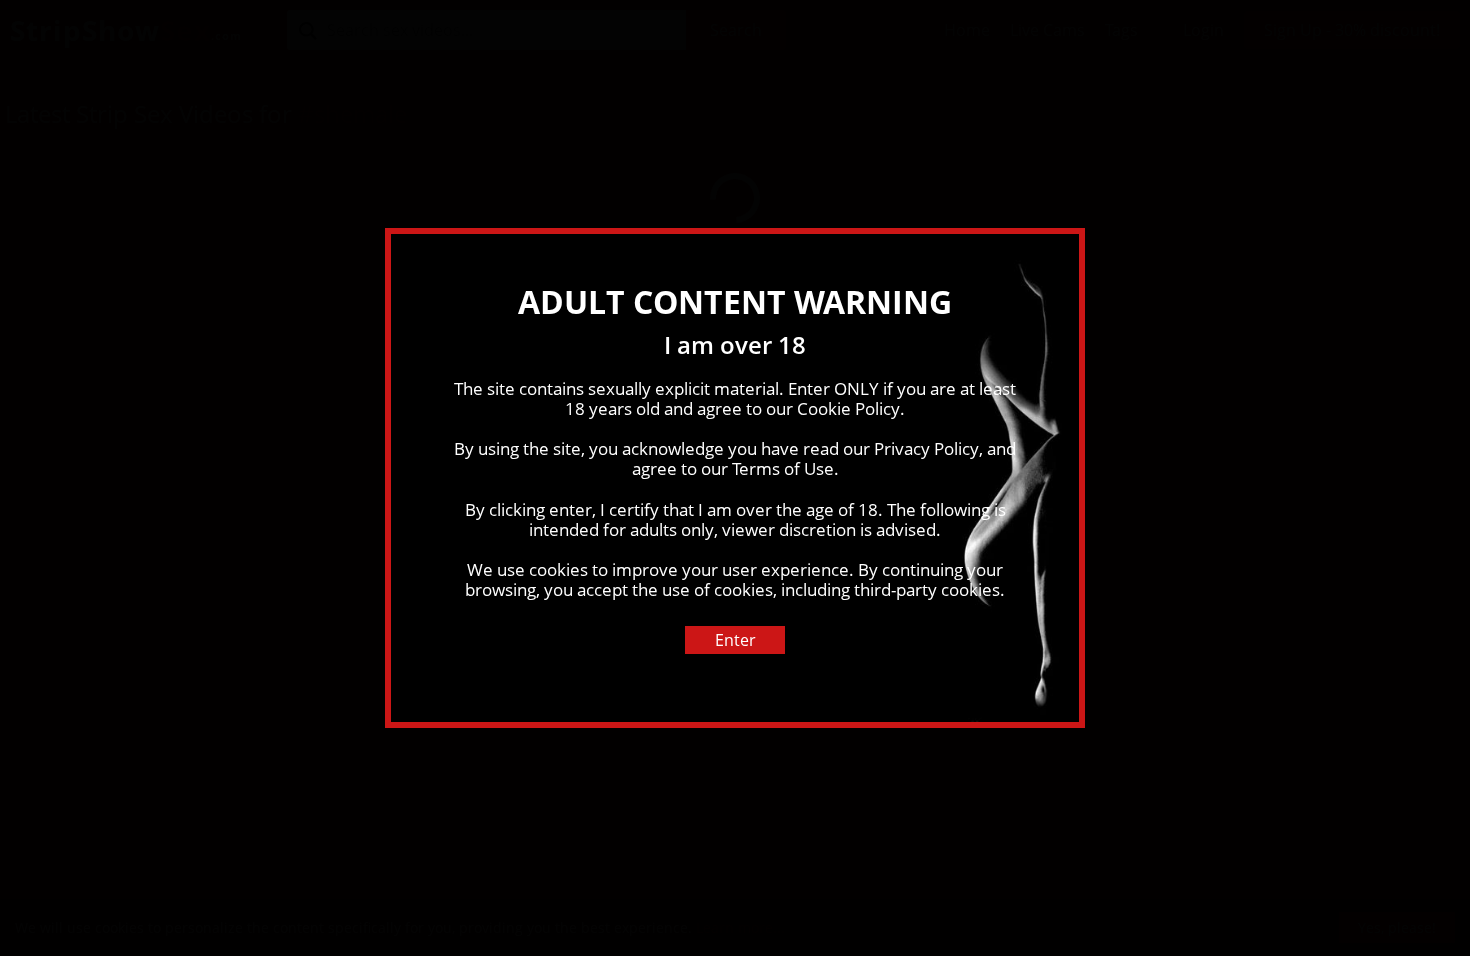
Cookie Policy (848, 408)
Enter (735, 640)
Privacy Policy (926, 448)
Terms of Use (783, 468)
